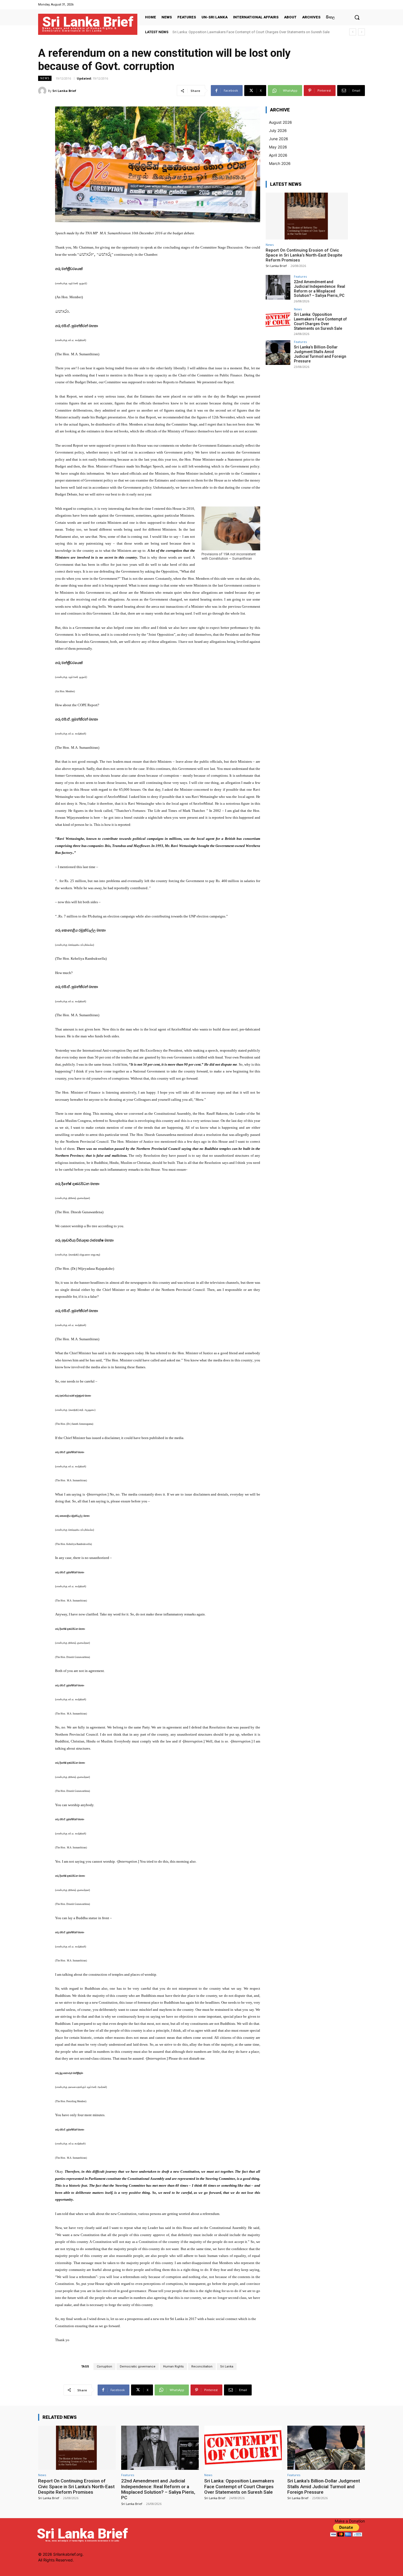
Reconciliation (202, 2367)
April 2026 (278, 155)
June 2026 (279, 139)
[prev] (353, 32)
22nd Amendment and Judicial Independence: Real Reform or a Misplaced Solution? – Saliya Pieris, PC (320, 289)
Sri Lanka (227, 2367)
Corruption (104, 2367)
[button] (357, 17)
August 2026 (280, 122)
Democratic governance (138, 2367)
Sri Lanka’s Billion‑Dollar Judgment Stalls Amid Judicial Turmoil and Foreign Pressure (239, 32)
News (45, 78)
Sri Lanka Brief (64, 91)
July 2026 (278, 130)
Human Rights (173, 2367)
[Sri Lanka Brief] (43, 91)
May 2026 (278, 147)
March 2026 (280, 163)
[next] (361, 32)
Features (300, 276)
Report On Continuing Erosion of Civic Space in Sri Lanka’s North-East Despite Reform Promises (304, 255)
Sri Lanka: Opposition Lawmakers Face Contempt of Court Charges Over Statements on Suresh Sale (320, 321)
